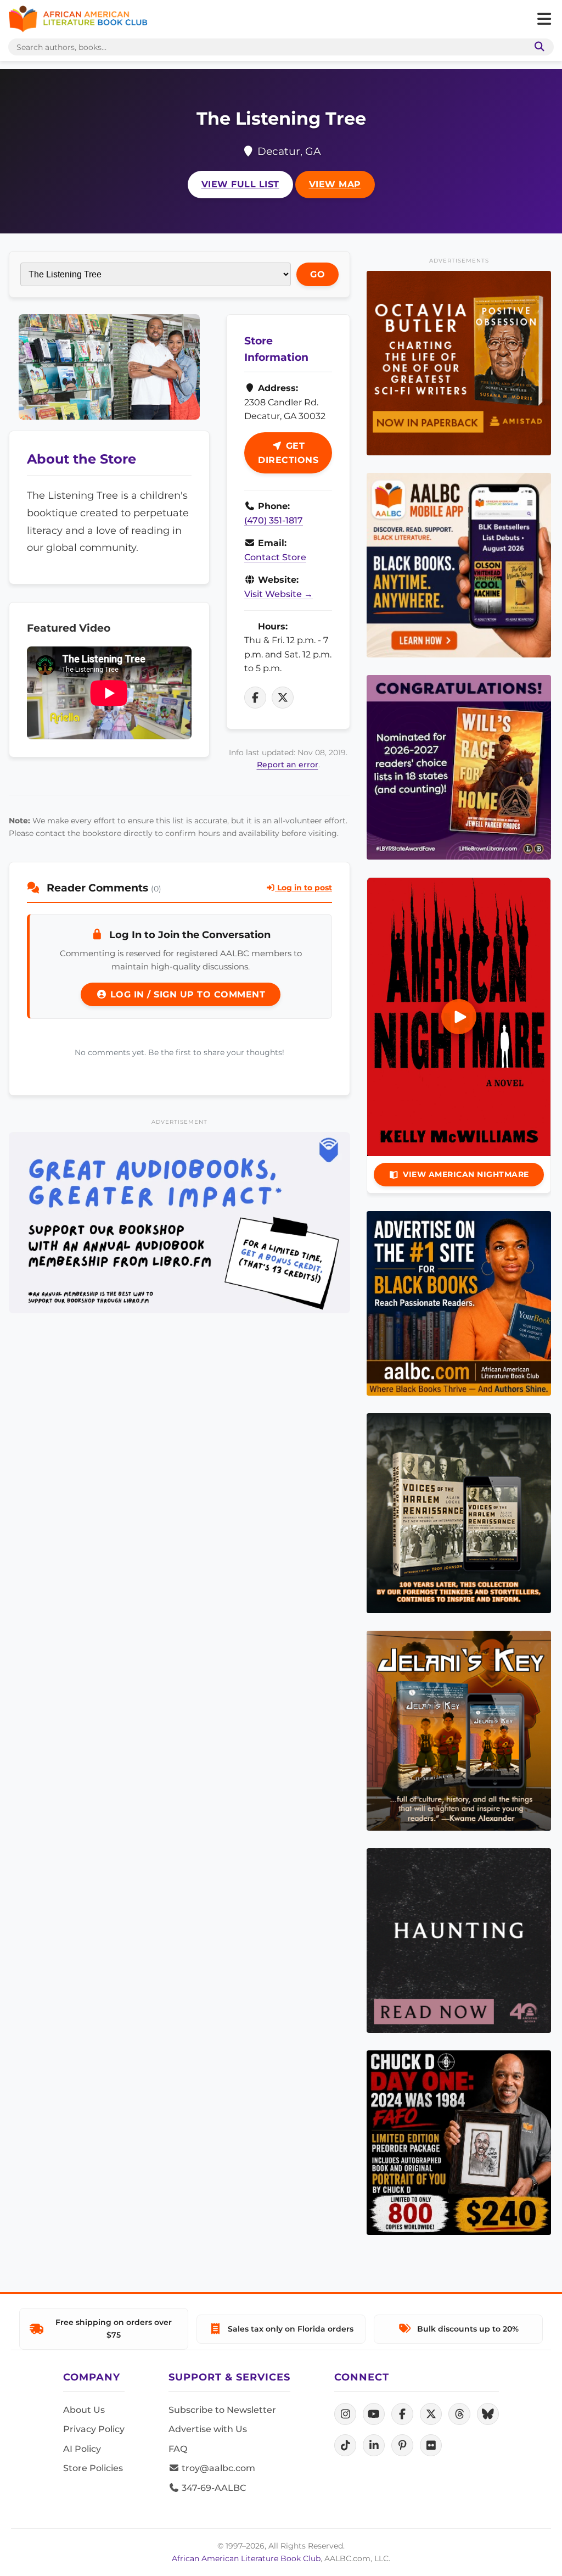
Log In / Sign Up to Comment (186, 994)
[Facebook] (402, 2414)
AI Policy (82, 2449)
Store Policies (93, 2468)
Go (317, 274)
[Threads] (459, 2414)
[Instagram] (345, 2414)
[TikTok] (345, 2445)
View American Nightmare (466, 1174)
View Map (335, 184)
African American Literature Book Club (246, 2558)
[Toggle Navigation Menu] (544, 19)
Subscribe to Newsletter (222, 2410)
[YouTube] (374, 2414)
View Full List (240, 184)
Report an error (288, 765)
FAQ (178, 2449)
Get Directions (288, 453)
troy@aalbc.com (217, 2468)
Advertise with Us (208, 2429)
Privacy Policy (94, 2429)
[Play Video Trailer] (459, 1017)
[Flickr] (431, 2445)
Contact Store (275, 557)
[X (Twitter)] (431, 2414)
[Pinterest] (402, 2445)
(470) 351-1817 (274, 520)
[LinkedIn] (374, 2445)
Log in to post (304, 888)
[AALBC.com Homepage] (78, 19)
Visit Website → (279, 594)
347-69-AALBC (213, 2488)
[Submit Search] (537, 47)
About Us (84, 2410)
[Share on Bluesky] (488, 2414)
